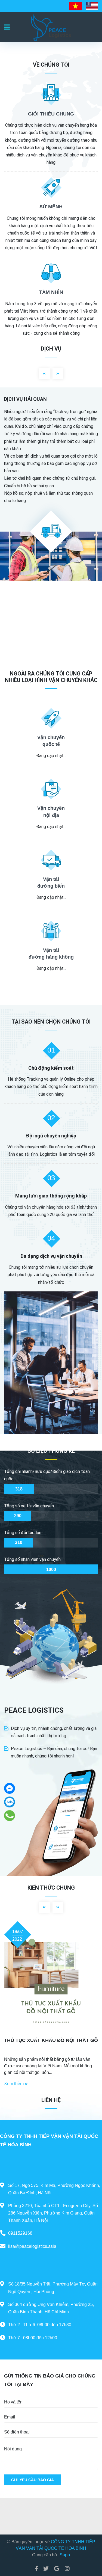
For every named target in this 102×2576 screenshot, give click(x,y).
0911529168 (20, 2233)
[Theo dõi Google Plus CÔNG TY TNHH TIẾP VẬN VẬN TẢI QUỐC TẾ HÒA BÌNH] (57, 2569)
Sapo (65, 2555)
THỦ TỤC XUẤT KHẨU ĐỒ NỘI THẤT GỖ (51, 2040)
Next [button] (58, 374)
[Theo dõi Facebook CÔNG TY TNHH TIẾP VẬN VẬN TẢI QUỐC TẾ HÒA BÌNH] (36, 2569)
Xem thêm (14, 2084)
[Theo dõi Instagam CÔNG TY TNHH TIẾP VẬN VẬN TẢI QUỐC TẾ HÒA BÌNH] (66, 2569)
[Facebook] (10, 1788)
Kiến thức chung (51, 1888)
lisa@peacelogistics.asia (32, 2246)
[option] (51, 484)
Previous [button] (44, 374)
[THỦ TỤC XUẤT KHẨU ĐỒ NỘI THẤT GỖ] (51, 1982)
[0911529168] (10, 1815)
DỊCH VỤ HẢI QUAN (25, 399)
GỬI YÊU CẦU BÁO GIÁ (33, 2480)
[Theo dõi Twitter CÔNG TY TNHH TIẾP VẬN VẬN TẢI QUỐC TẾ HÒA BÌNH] (46, 2569)
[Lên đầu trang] (87, 2549)
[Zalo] (10, 1802)
